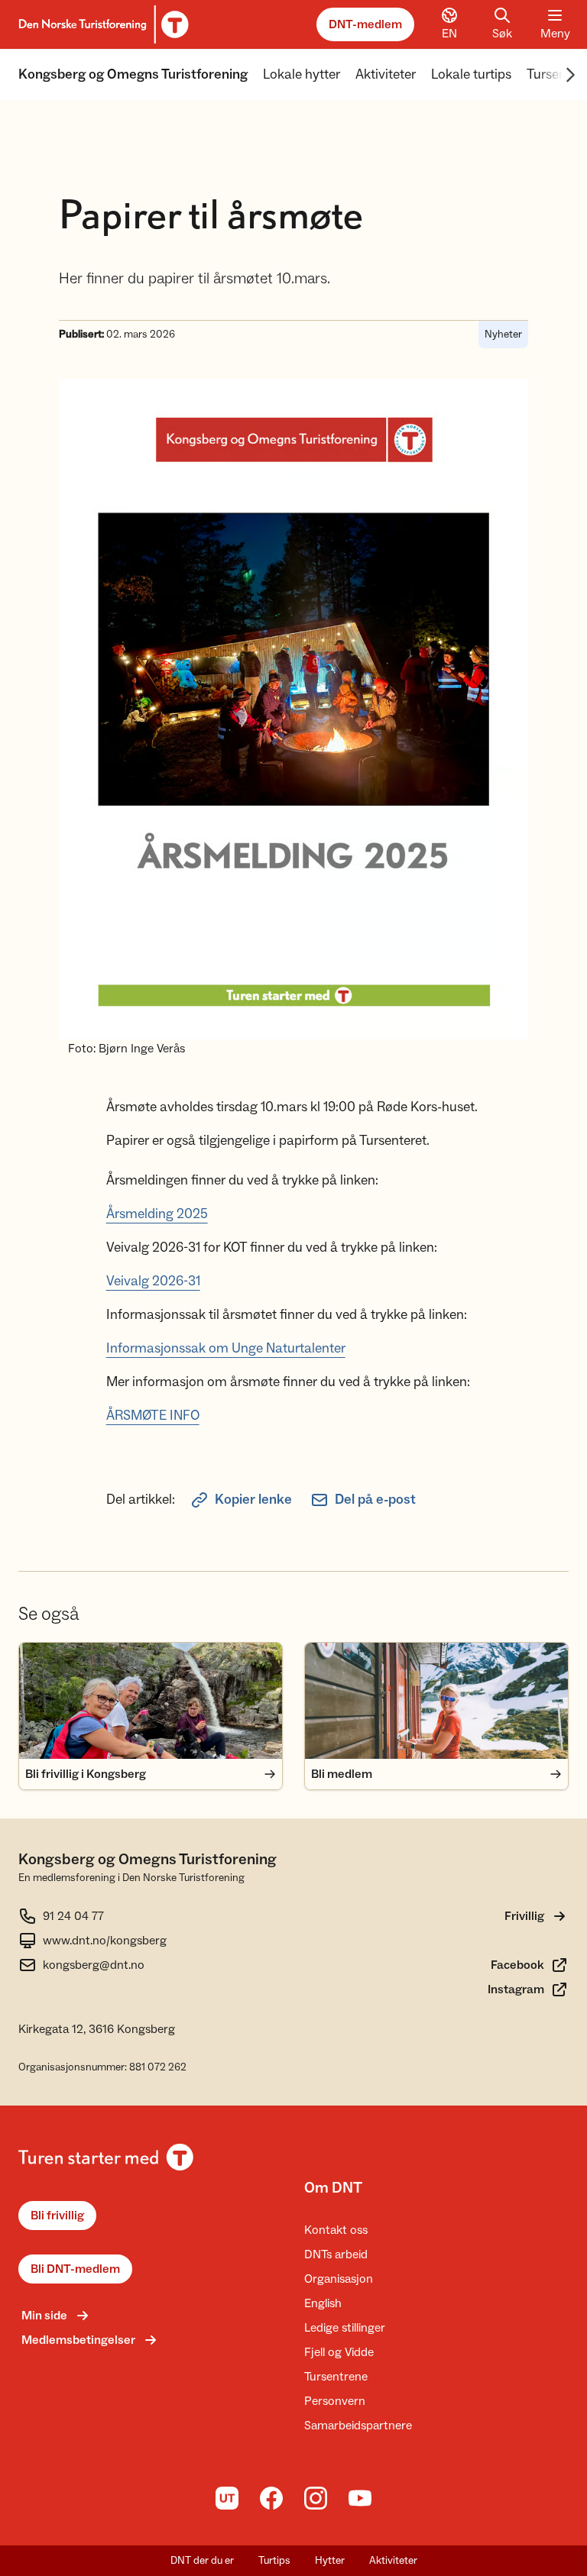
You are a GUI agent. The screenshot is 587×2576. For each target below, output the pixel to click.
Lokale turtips (471, 74)
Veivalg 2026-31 (153, 1281)
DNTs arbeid (336, 2254)
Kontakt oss (336, 2230)
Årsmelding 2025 (157, 1214)
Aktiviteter (386, 74)
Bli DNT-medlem (75, 2269)
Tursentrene (336, 2377)
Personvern (335, 2401)
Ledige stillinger (345, 2328)
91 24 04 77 (73, 1916)
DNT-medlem (365, 24)
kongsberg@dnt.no (94, 1965)
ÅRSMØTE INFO (153, 1416)
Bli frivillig (57, 2216)
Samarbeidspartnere (358, 2426)
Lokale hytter (302, 74)
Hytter (330, 2561)
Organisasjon (339, 2279)
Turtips (274, 2561)
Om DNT (333, 2188)
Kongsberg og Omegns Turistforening (133, 74)
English (323, 2303)
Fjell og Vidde (339, 2352)
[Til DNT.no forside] (101, 24)
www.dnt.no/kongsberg (105, 1941)
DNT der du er (202, 2561)
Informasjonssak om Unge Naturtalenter (226, 1348)
